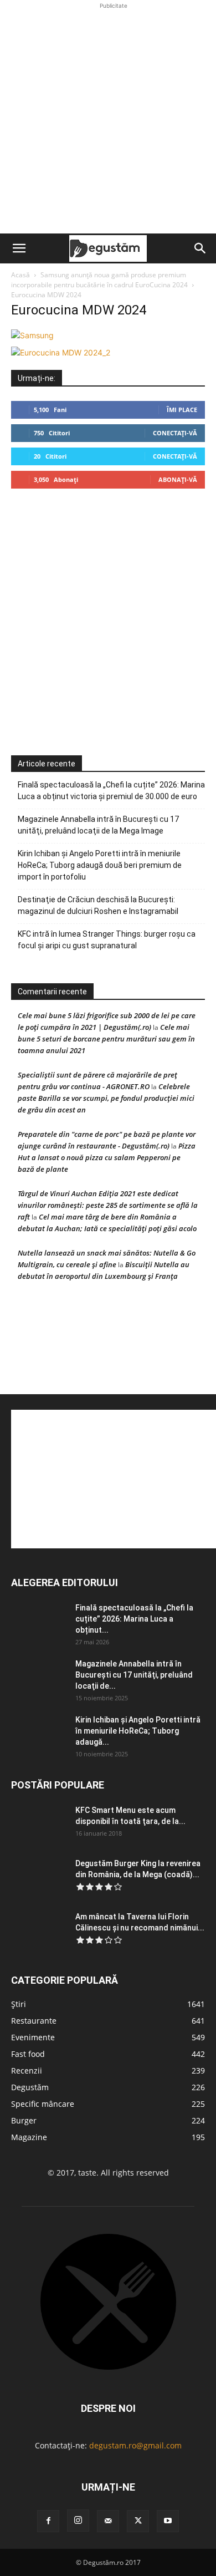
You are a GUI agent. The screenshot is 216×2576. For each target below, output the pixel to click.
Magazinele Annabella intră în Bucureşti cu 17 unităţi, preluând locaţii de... (134, 1675)
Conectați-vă (175, 433)
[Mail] (108, 2521)
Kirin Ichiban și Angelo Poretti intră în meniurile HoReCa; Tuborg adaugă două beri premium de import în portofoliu (100, 865)
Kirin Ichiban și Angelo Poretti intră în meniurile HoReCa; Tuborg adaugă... (138, 1731)
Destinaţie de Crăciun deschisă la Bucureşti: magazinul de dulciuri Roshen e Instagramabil (98, 905)
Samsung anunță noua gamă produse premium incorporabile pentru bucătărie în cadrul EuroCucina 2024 (99, 280)
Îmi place (182, 410)
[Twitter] (138, 2521)
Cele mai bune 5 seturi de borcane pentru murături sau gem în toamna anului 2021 (106, 1039)
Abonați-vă (178, 479)
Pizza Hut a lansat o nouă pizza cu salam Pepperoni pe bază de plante (107, 1157)
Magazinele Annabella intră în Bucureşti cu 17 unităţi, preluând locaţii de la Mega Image (98, 825)
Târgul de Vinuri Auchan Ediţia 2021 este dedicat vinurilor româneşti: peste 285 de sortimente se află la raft (108, 1205)
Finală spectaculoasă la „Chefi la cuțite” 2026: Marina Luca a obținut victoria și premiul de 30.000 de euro (111, 791)
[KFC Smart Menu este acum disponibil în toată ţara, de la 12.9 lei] (39, 1824)
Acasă (20, 275)
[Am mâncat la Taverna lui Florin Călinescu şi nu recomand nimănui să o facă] (39, 1930)
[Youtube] (168, 2521)
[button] (19, 248)
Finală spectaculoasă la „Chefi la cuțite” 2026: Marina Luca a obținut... (134, 1619)
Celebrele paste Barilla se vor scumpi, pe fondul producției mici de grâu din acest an (106, 1098)
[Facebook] (48, 2521)
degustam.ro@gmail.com (135, 2445)
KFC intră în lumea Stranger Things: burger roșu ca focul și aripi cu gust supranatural (107, 940)
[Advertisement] (108, 120)
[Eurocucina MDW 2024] (32, 335)
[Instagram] (78, 2521)
